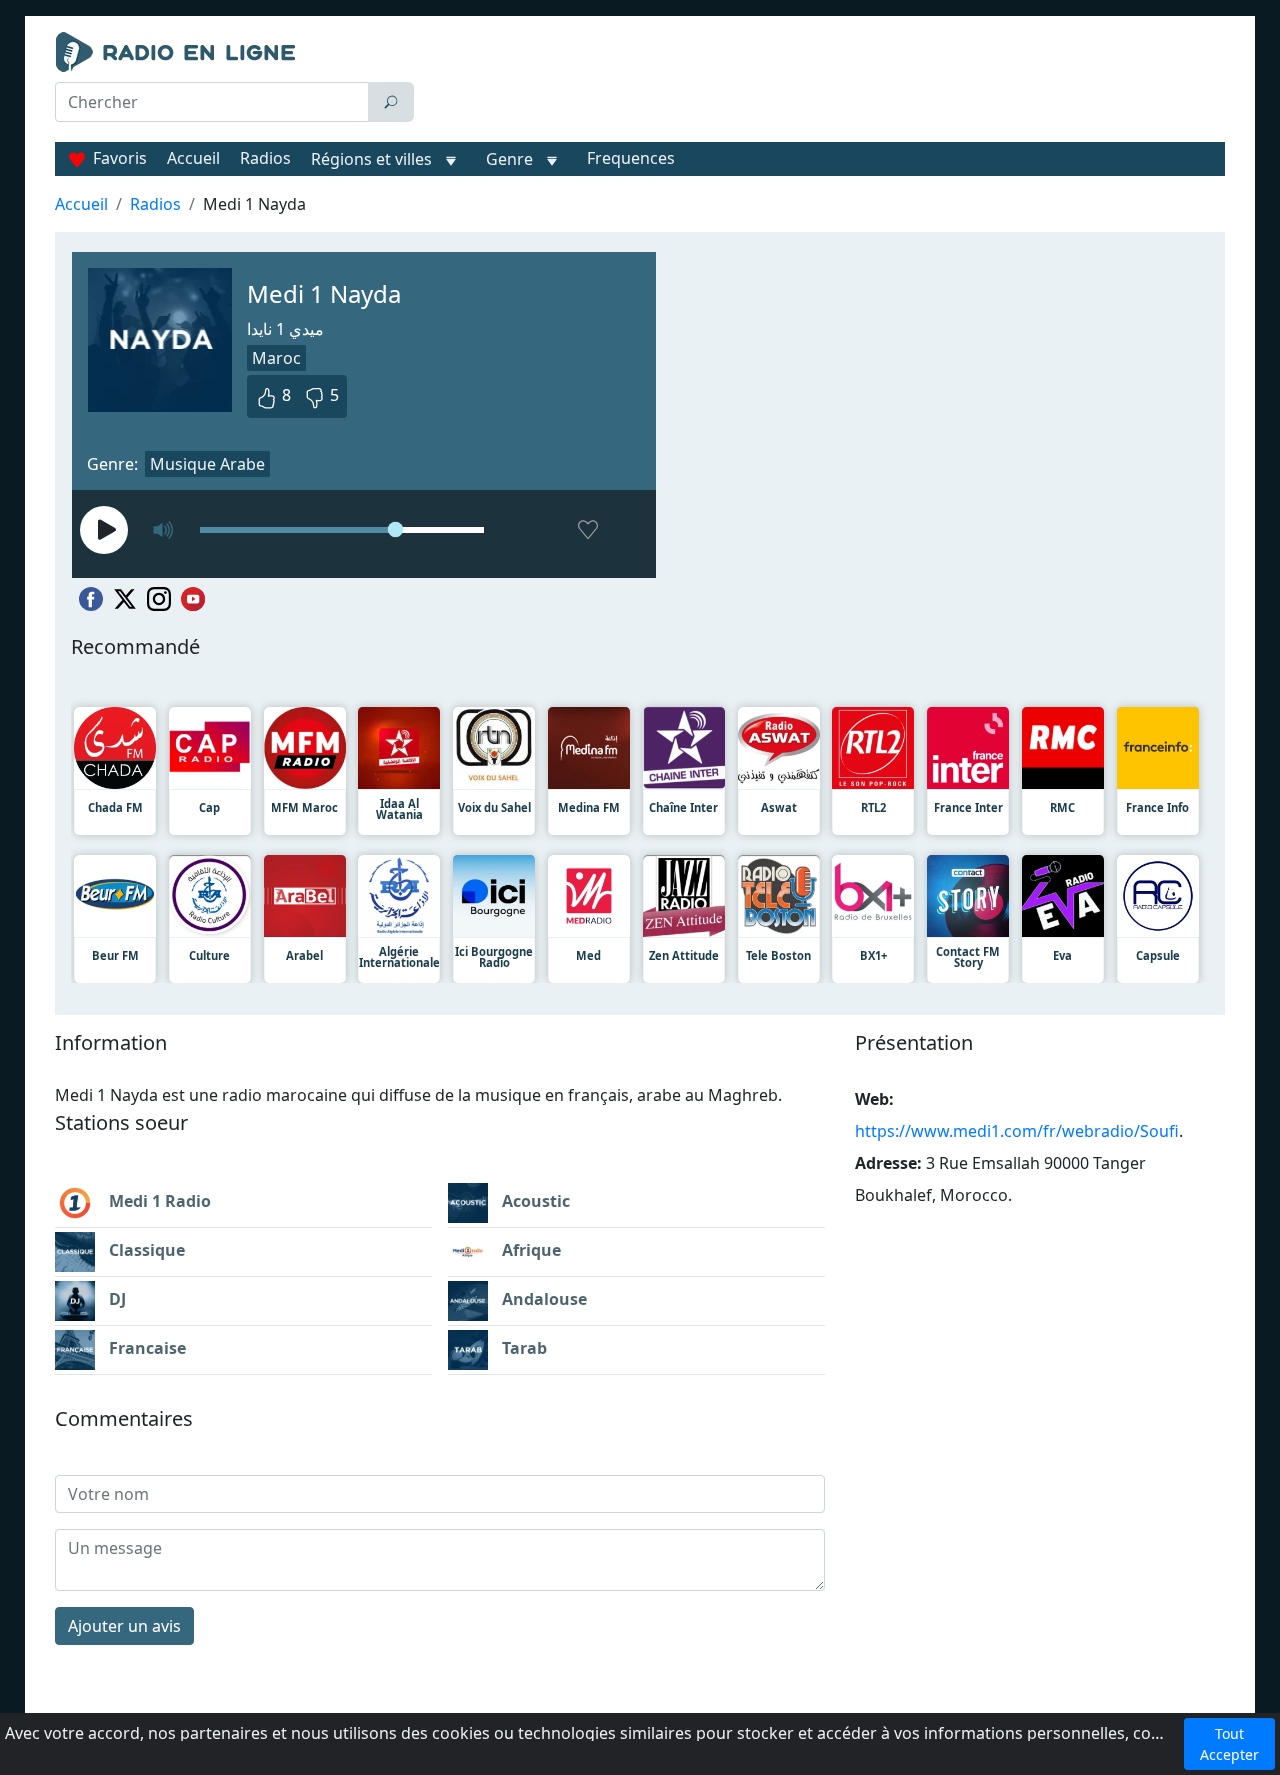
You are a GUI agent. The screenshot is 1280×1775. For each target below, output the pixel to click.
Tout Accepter (1229, 1744)
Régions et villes (371, 159)
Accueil (193, 158)
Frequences (631, 158)
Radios (265, 158)
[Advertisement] (824, 82)
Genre (509, 159)
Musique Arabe (207, 464)
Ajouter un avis (124, 1626)
